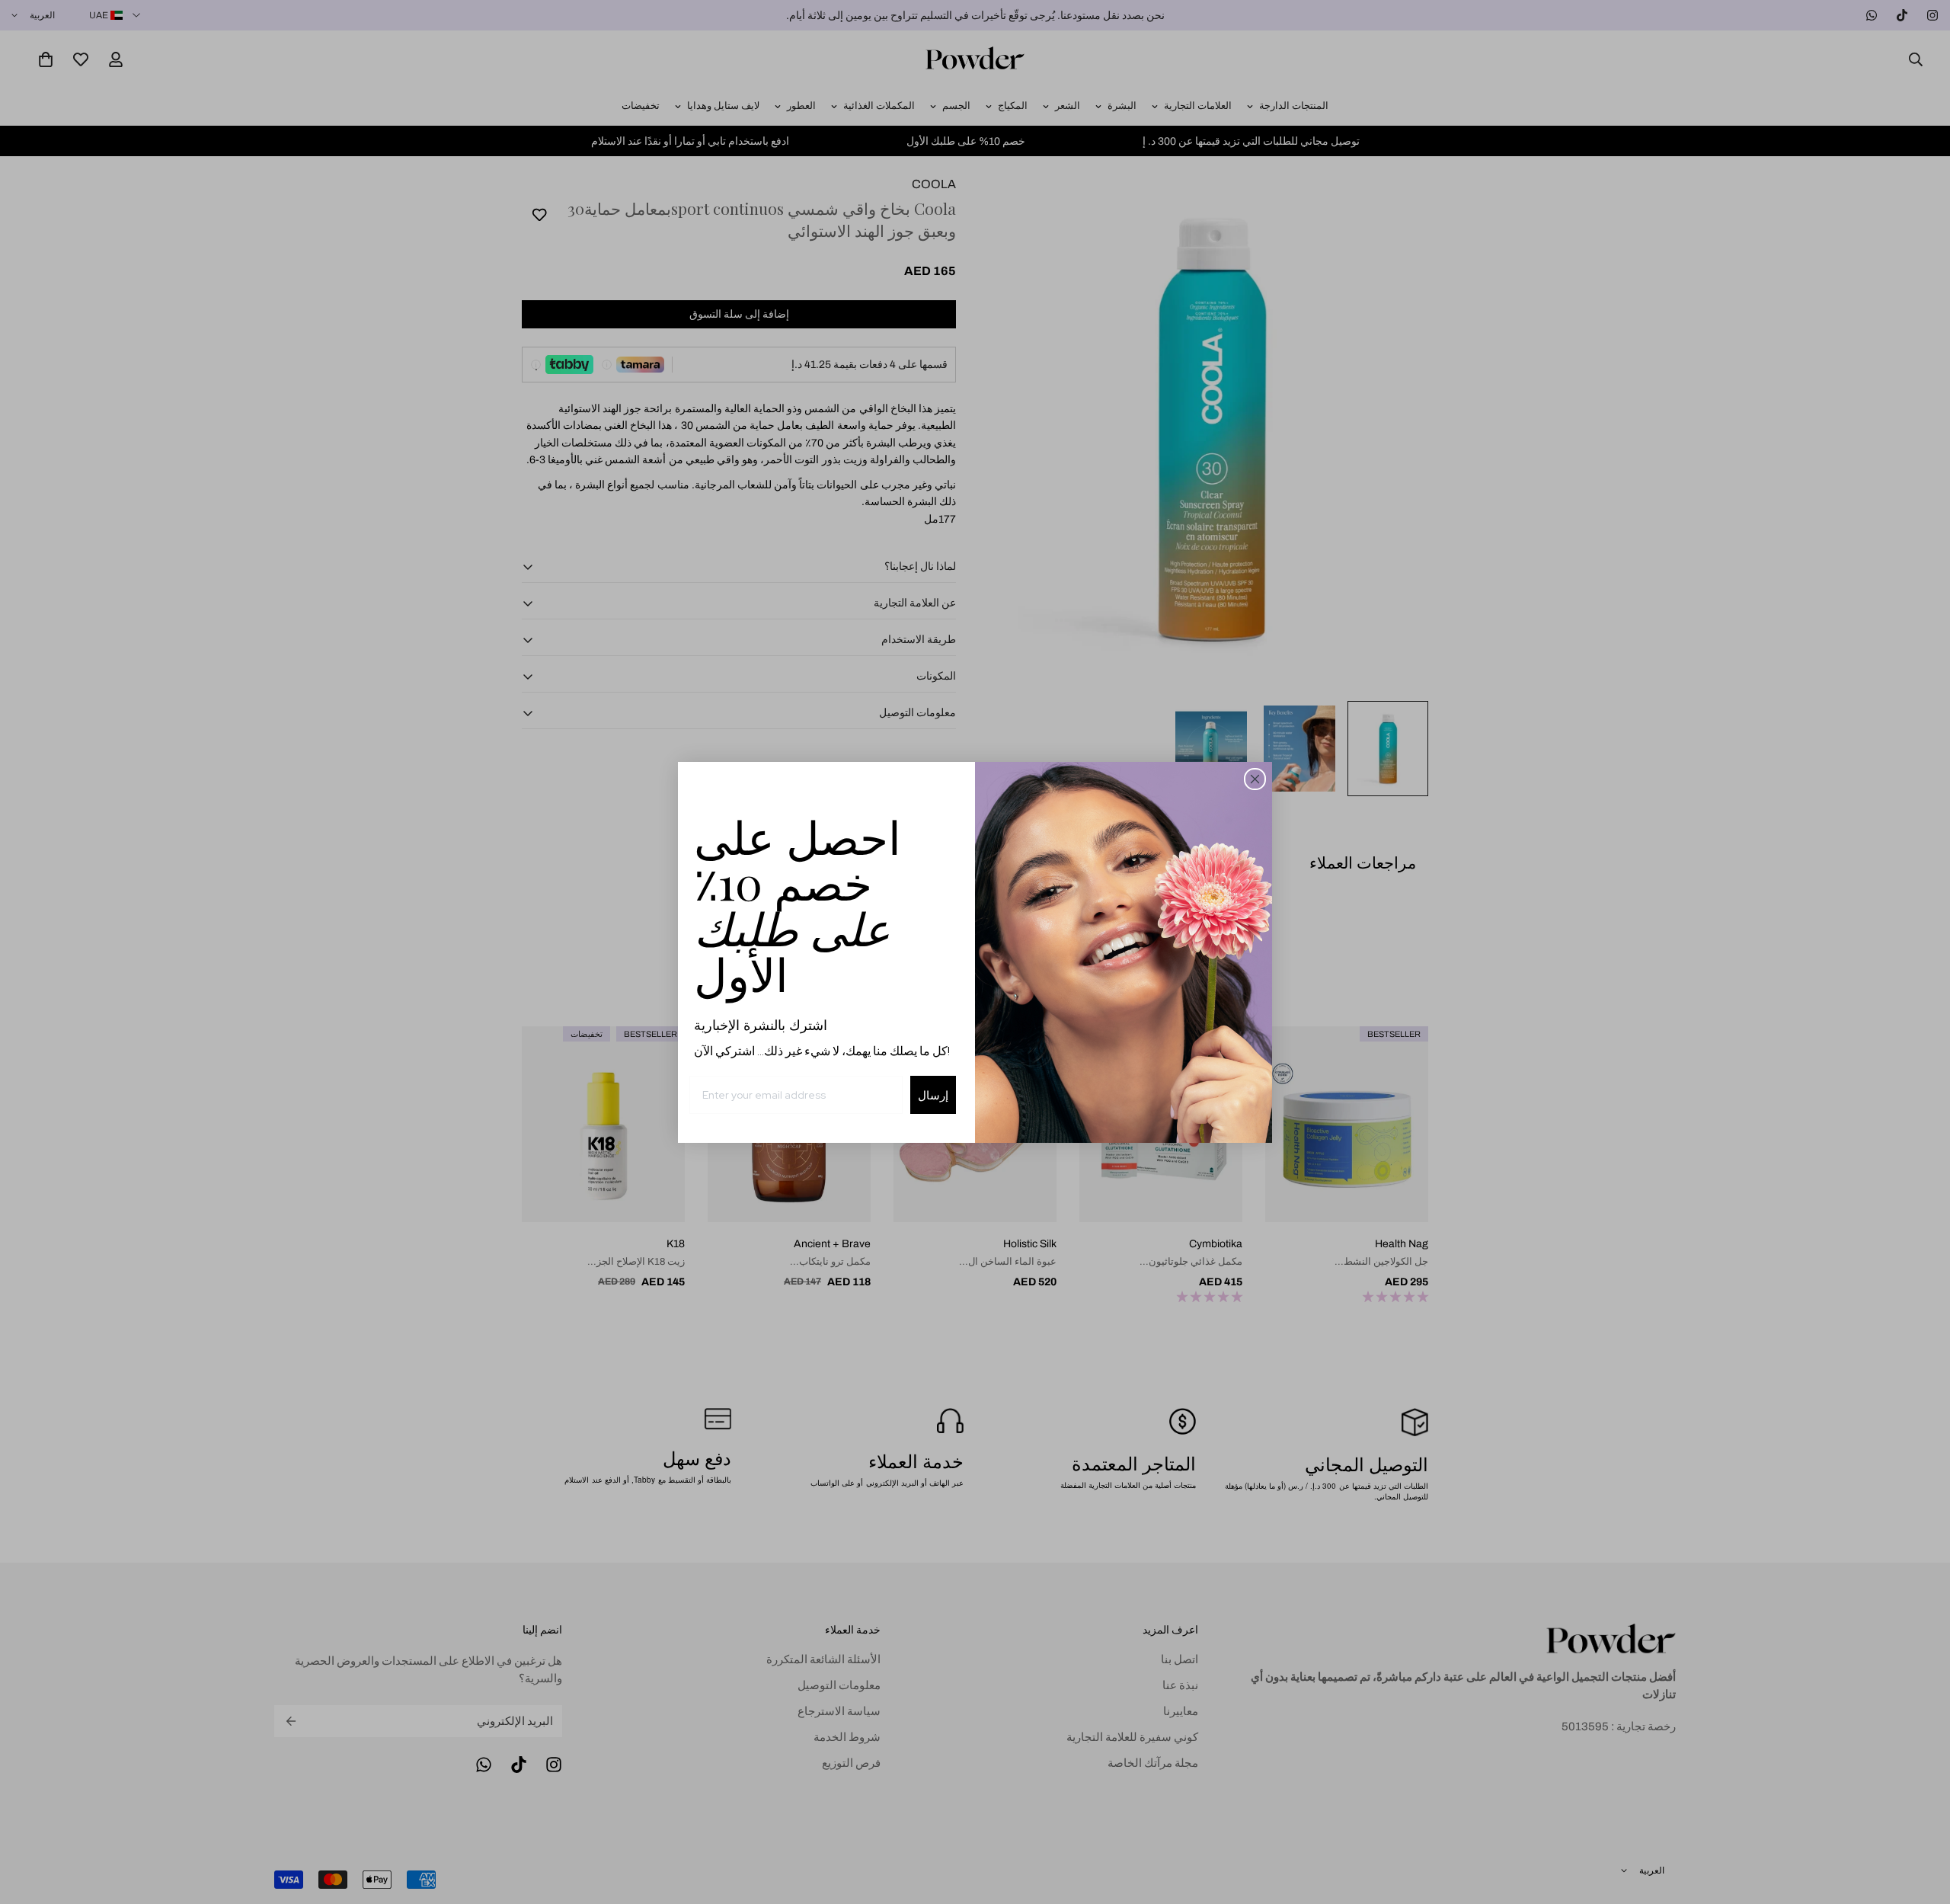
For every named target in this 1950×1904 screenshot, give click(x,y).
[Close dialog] (1255, 779)
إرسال (933, 1095)
